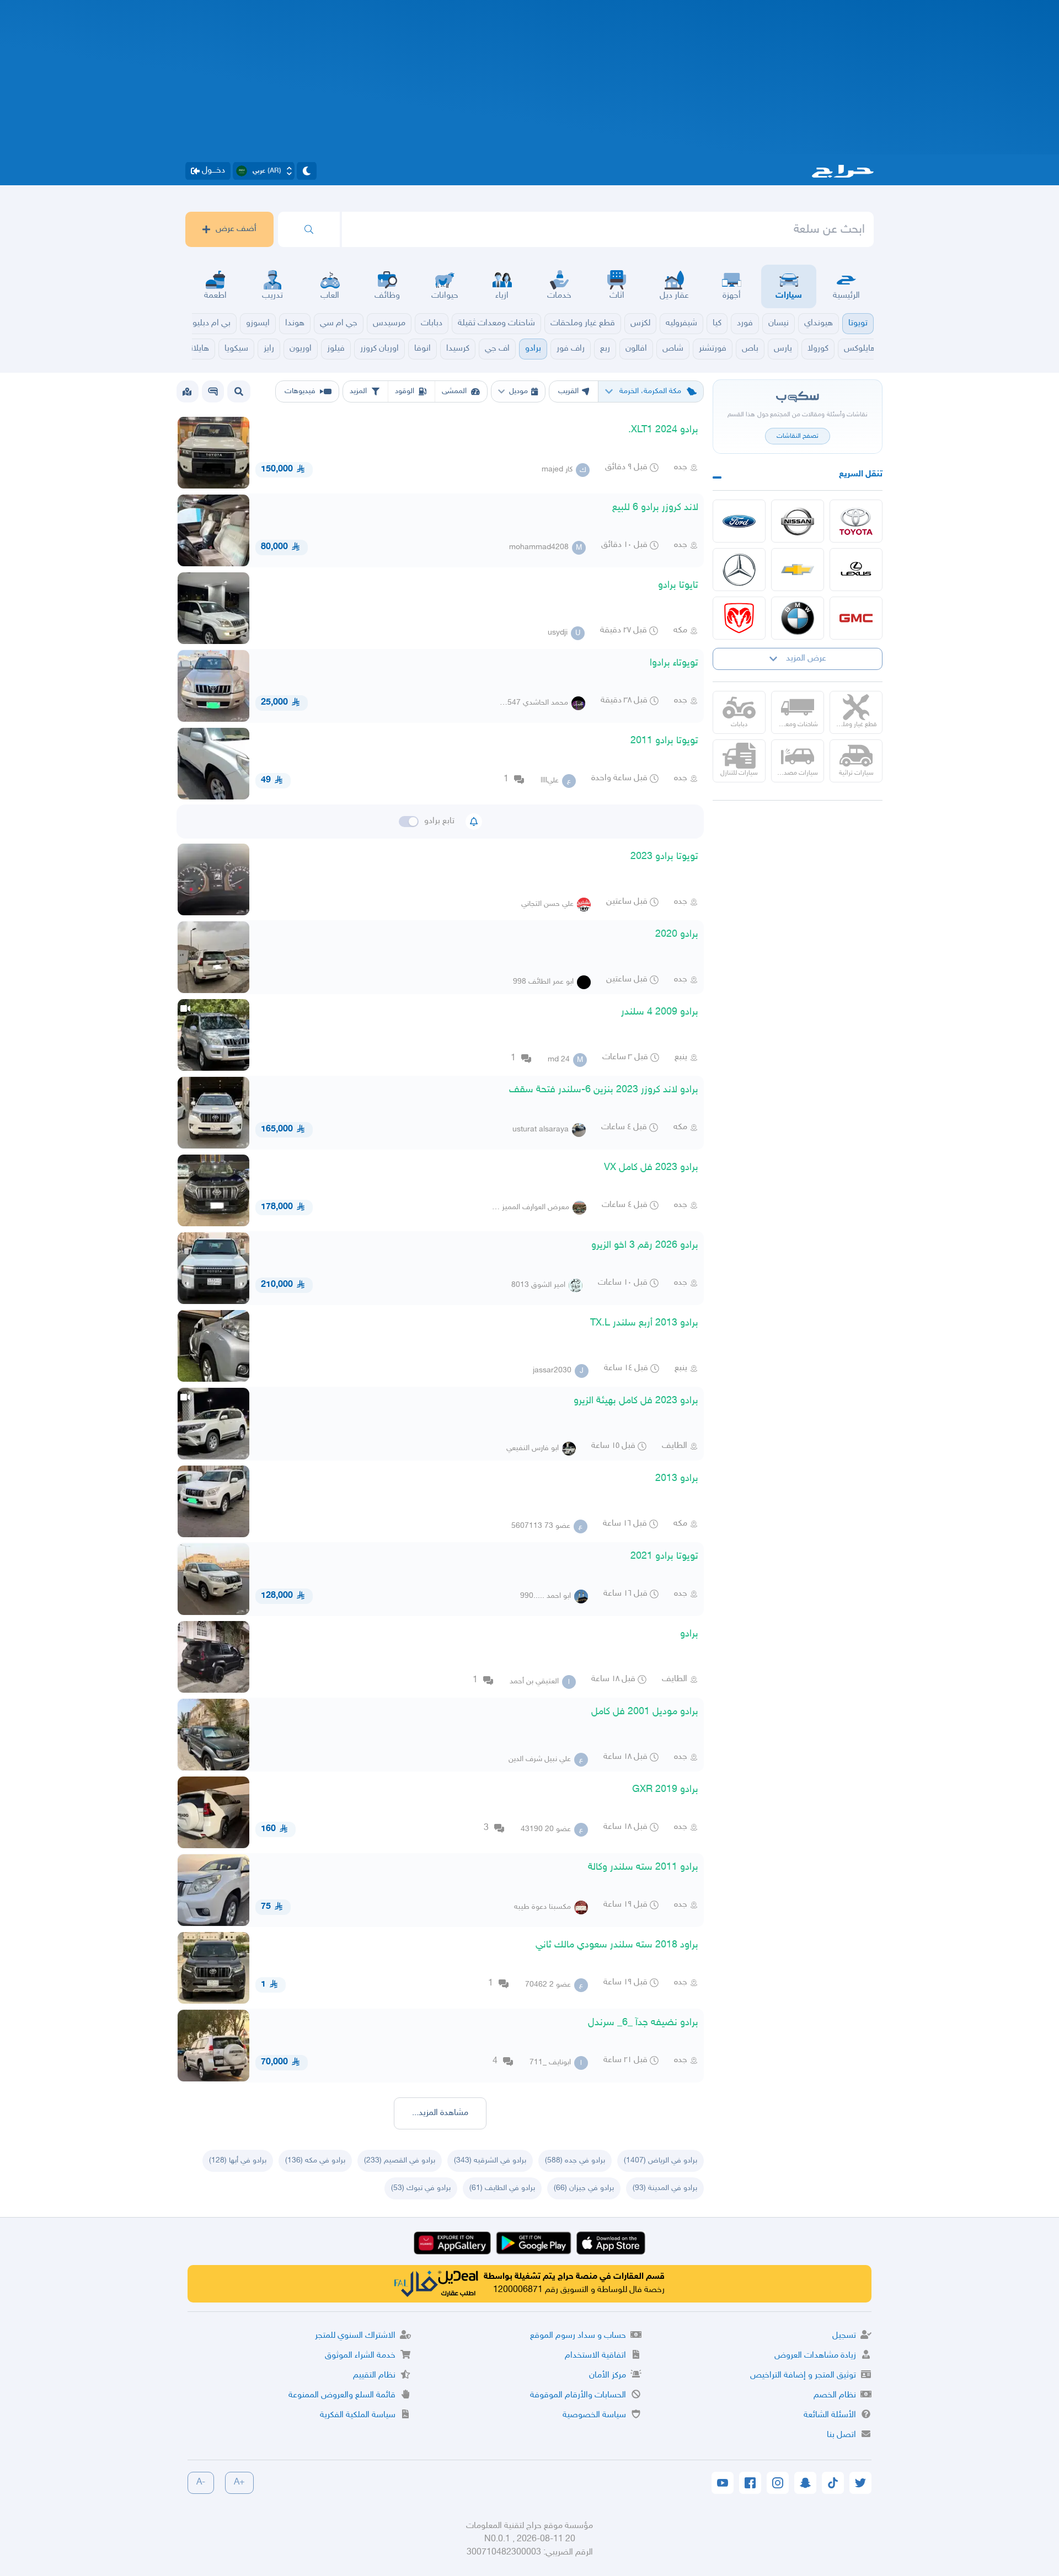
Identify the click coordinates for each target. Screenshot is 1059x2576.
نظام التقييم (374, 2376)
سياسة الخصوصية (594, 2415)
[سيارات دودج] (739, 618)
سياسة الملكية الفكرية (358, 2415)
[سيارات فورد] (739, 521)
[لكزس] (856, 570)
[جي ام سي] (856, 618)
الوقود (405, 391)
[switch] (409, 822)
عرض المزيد (806, 659)
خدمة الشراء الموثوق (360, 2356)
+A (239, 2483)
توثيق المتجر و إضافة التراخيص (803, 2376)
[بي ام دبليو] (798, 618)
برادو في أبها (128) (238, 2161)
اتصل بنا (841, 2435)
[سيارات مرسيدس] (739, 570)
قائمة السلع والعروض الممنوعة (342, 2395)
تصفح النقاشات (798, 436)
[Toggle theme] (307, 171)
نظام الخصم (835, 2395)
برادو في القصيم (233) (400, 2161)
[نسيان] (798, 521)
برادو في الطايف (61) (502, 2188)
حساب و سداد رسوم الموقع (578, 2336)
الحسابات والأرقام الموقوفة (578, 2395)
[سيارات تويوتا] (856, 521)
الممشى (454, 391)
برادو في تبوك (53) (421, 2188)
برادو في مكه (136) (315, 2161)
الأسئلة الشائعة (830, 2415)
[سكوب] (213, 391)
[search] (309, 229)
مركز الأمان (608, 2376)
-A (201, 2483)
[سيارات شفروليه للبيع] (798, 570)
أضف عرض (236, 229)
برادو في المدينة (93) (665, 2188)
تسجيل (844, 2336)
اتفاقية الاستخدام (595, 2356)
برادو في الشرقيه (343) (490, 2161)
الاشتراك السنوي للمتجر (355, 2336)
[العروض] (187, 391)
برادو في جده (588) (575, 2161)
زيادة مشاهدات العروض (815, 2356)
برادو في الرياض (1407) (660, 2161)
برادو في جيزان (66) (584, 2188)
